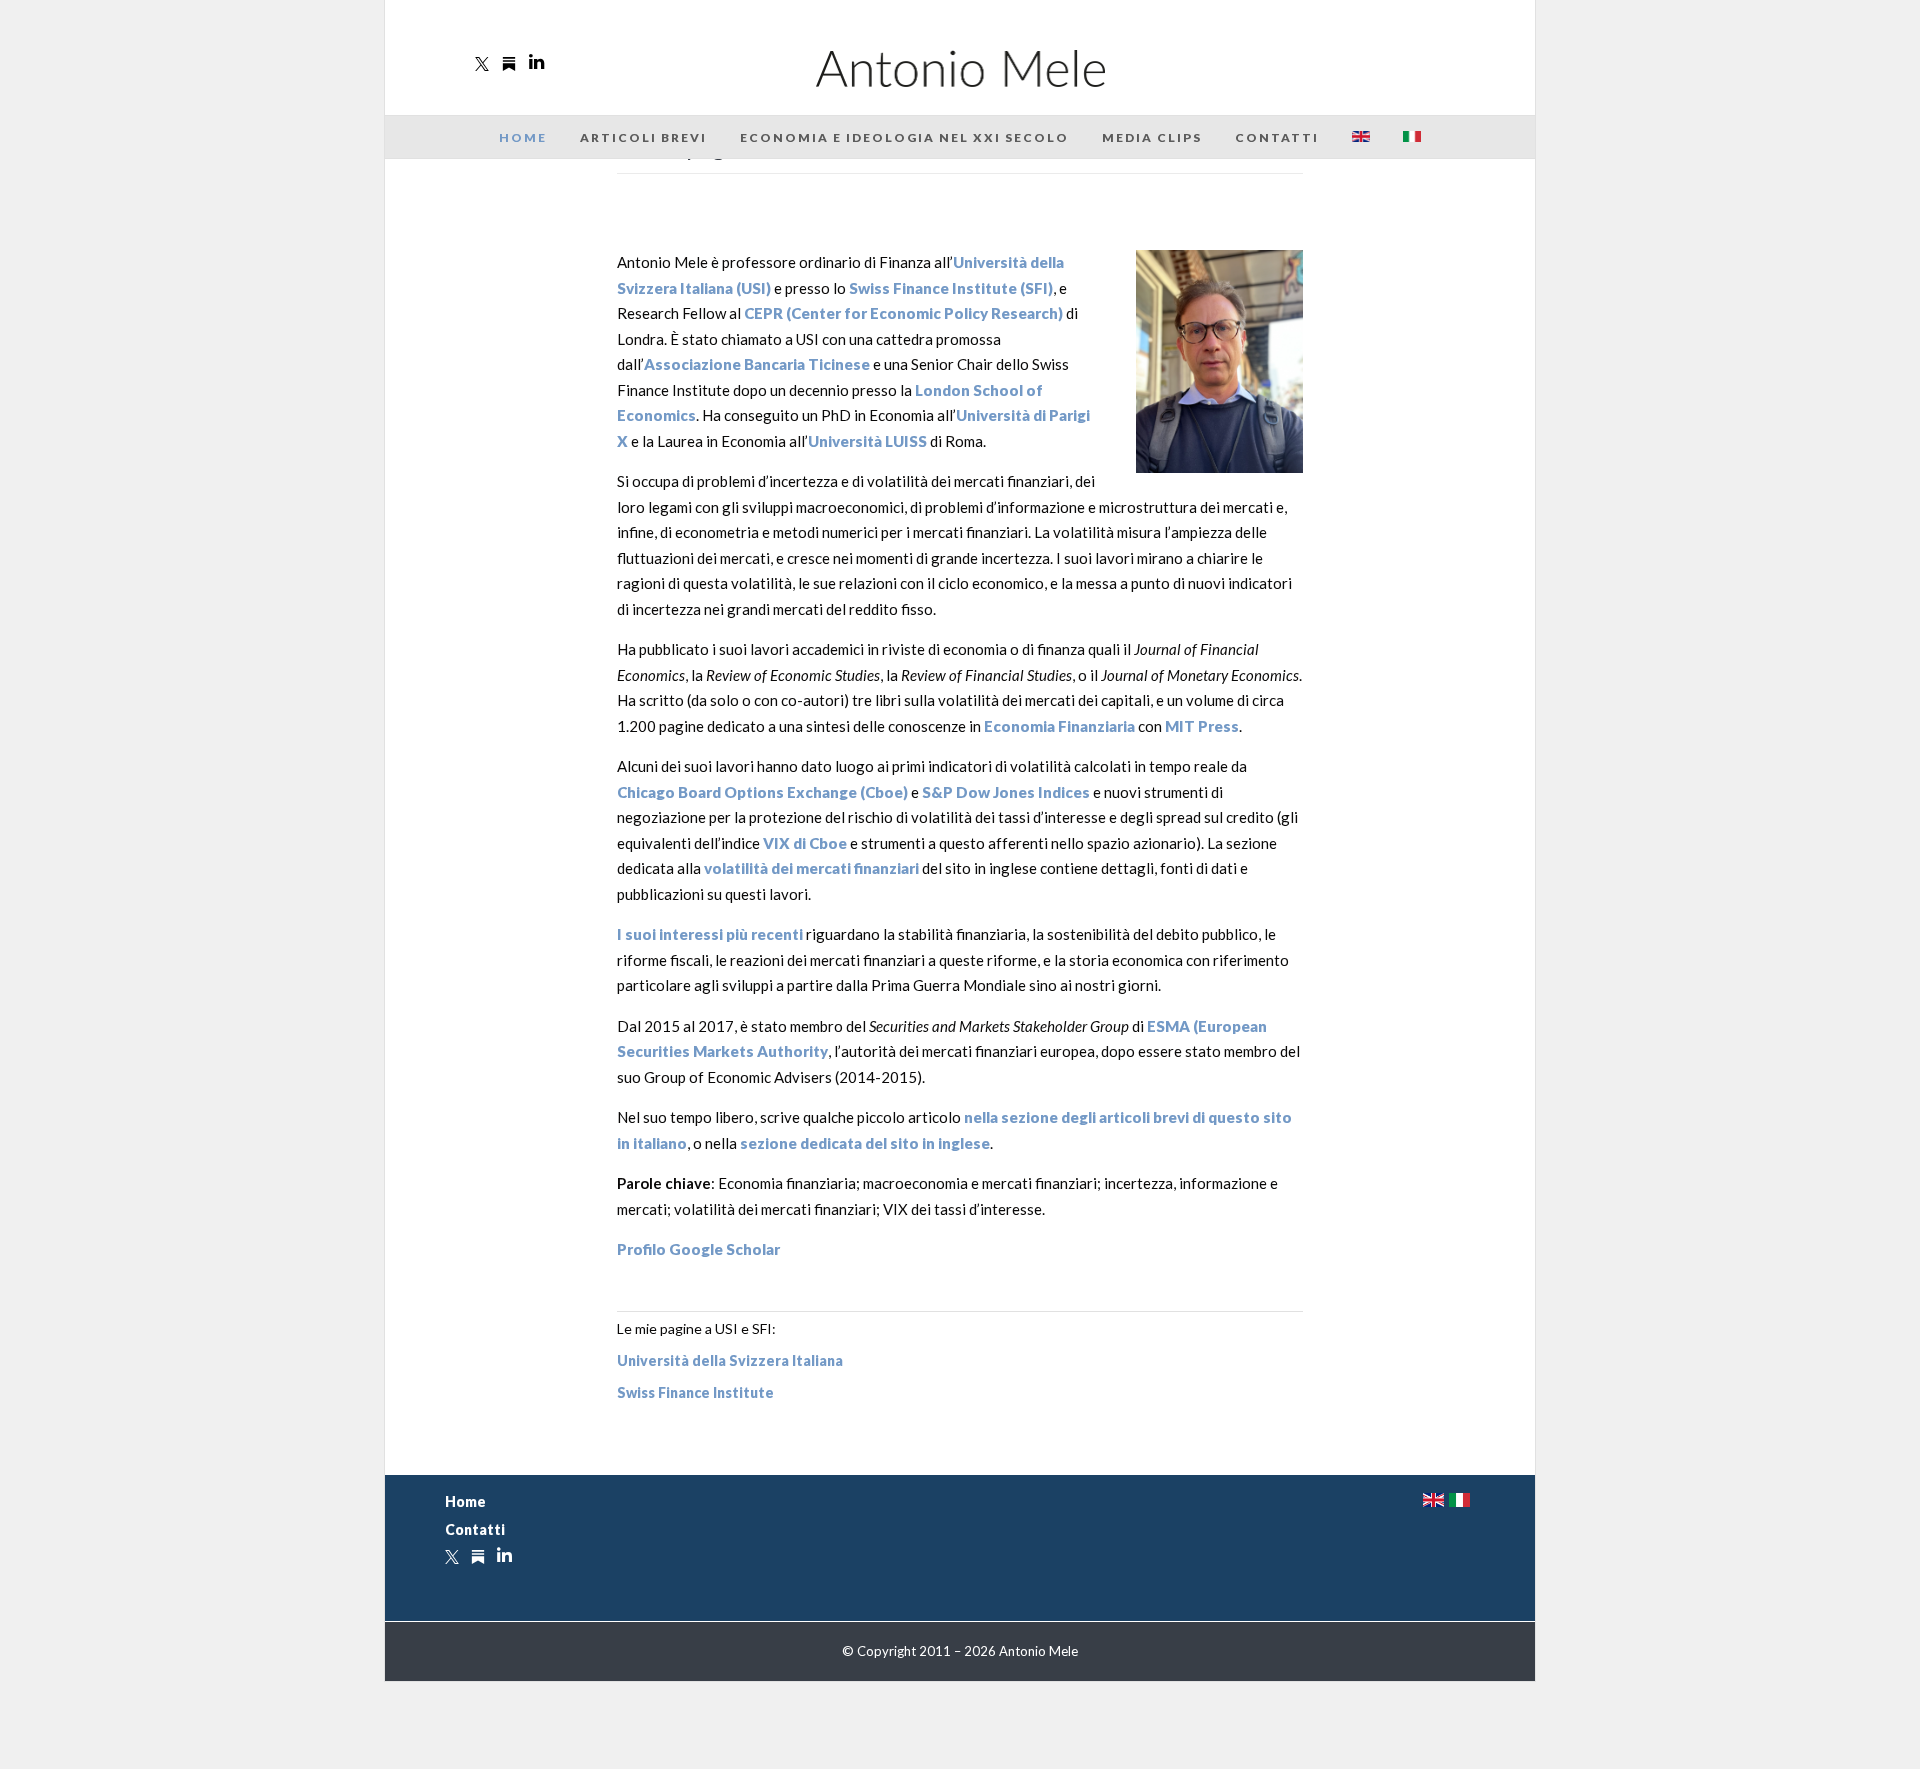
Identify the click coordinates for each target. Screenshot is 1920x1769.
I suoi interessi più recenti (710, 934)
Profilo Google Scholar (698, 1249)
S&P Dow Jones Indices (1006, 792)
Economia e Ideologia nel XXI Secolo (904, 137)
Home (523, 137)
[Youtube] (509, 64)
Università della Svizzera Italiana (730, 1360)
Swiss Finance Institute (695, 1392)
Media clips (1152, 137)
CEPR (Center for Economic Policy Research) (903, 313)
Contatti (1277, 137)
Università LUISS (867, 441)
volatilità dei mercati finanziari (811, 868)
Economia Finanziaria (1059, 726)
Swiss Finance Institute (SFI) (951, 288)
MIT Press (1202, 726)
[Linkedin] (536, 62)
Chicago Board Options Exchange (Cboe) (762, 792)
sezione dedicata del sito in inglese (865, 1143)
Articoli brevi (643, 137)
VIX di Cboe (805, 843)
